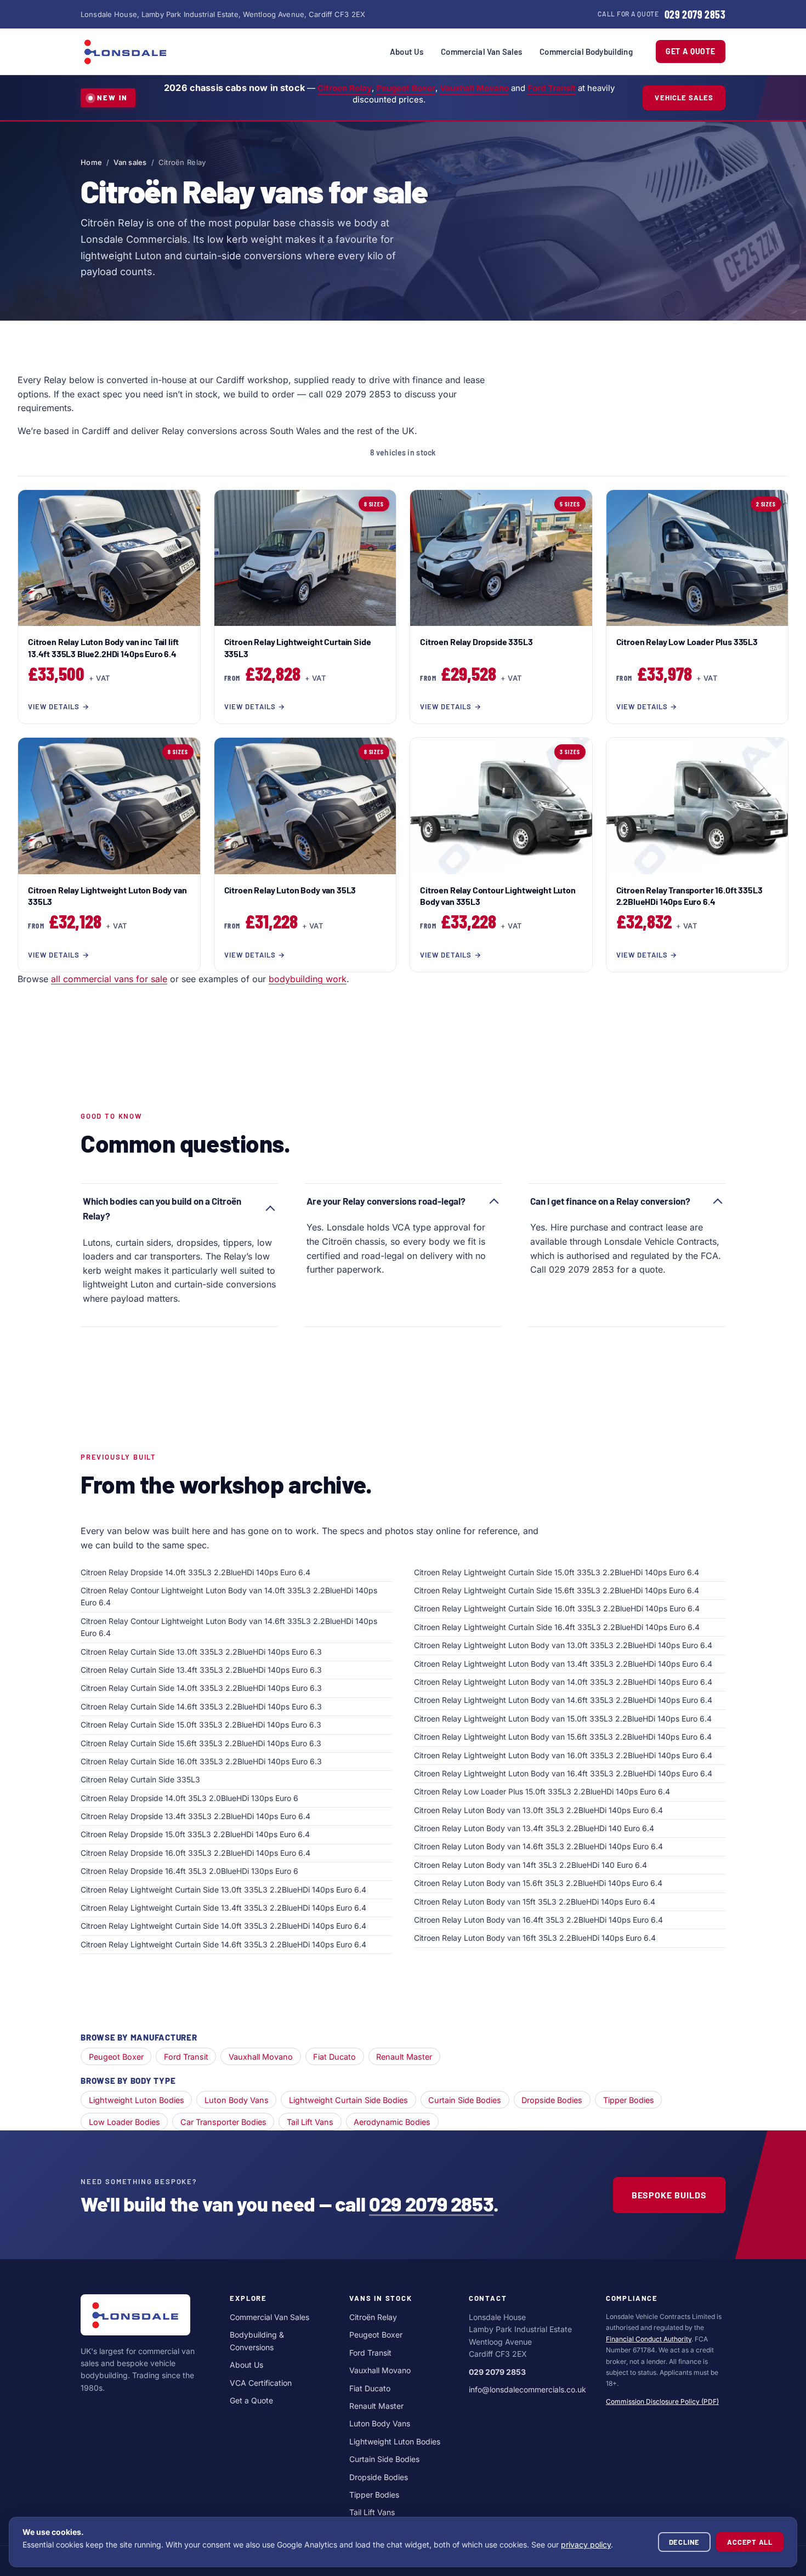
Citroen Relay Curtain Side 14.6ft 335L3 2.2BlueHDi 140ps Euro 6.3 (201, 1706)
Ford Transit (552, 88)
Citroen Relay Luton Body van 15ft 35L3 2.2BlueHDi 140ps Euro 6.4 (535, 1902)
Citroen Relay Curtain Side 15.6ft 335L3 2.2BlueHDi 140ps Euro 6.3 (201, 1743)
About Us (407, 52)
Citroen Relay (345, 88)
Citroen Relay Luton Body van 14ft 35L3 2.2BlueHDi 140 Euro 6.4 (530, 1865)
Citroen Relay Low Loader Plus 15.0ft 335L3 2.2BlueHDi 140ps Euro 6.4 (542, 1791)
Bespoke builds (669, 2195)
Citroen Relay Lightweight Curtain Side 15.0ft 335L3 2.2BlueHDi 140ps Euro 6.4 (557, 1572)
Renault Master (404, 2057)
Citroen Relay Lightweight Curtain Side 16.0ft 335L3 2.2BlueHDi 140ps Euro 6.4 (557, 1608)
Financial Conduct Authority (649, 2339)
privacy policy (586, 2544)
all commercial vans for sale (109, 979)
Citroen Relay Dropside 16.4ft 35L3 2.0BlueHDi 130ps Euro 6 (189, 1871)
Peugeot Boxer (406, 88)
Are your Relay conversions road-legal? (386, 1201)
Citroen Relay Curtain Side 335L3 (140, 1779)
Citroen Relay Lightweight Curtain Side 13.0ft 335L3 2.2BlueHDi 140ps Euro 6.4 (223, 1890)
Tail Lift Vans (310, 2122)
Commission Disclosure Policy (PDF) (662, 2401)
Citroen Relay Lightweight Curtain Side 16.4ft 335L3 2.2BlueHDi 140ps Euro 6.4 (557, 1627)
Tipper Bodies (629, 2100)
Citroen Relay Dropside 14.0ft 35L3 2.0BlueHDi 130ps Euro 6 (189, 1798)
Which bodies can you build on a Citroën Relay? (162, 1208)
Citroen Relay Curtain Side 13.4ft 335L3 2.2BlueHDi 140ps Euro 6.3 (201, 1670)
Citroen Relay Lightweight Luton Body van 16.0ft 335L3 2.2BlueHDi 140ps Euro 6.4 (563, 1755)
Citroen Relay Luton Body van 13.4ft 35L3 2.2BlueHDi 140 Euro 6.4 (534, 1828)
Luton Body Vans (237, 2100)
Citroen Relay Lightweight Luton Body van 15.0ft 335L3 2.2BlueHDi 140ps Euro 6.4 (563, 1719)
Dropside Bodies (552, 2100)
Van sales (130, 162)
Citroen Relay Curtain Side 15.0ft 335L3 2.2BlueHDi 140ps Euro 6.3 (201, 1725)
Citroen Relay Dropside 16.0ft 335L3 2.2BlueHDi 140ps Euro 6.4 (195, 1853)
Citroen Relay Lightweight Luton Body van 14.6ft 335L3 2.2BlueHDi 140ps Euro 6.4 (563, 1700)
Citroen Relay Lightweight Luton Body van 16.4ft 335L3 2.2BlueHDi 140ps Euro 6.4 (563, 1773)
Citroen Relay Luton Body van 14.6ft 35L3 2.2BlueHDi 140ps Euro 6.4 (538, 1846)
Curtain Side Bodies (465, 2100)
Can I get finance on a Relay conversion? (610, 1201)
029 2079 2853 (431, 2204)
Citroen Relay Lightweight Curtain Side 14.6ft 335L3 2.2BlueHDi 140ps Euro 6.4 (223, 1944)
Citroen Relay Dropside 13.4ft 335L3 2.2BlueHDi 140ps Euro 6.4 (195, 1816)
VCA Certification (261, 2383)
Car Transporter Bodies (223, 2122)
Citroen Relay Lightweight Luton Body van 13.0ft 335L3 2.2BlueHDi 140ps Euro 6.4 (563, 1645)
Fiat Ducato (334, 2057)
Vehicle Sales (684, 98)
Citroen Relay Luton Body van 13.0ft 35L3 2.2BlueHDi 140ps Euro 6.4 (538, 1810)
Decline (684, 2542)
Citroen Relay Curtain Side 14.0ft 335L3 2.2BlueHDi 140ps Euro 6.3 (201, 1688)
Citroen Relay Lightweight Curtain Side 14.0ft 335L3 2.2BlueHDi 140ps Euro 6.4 (223, 1926)
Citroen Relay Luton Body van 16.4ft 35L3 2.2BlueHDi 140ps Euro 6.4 (538, 1920)
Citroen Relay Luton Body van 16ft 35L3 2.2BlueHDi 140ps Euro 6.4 (535, 1938)
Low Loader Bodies (124, 2122)
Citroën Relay (373, 2317)
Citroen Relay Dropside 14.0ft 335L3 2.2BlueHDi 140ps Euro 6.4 (195, 1572)
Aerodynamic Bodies (392, 2122)
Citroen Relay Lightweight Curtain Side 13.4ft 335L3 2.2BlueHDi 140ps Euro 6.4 (223, 1908)
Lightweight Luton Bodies (137, 2100)
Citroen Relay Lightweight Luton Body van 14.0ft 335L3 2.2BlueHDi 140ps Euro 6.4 (563, 1682)
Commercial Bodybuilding (586, 52)
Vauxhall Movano (474, 88)
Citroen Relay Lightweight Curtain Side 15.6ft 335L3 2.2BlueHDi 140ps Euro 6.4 (557, 1590)
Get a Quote (691, 51)
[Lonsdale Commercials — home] (126, 52)
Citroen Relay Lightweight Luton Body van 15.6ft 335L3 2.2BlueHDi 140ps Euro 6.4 (563, 1737)
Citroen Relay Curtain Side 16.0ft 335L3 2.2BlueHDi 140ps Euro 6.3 (201, 1761)
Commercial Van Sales (481, 52)
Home (91, 162)
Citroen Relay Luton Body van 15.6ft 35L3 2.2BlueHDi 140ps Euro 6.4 (538, 1883)
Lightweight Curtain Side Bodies (348, 2100)
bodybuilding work (308, 979)
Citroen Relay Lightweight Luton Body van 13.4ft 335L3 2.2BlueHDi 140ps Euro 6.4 (563, 1664)
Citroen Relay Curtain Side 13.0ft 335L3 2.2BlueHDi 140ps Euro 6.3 (201, 1652)
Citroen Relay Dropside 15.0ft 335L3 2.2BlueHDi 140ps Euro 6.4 (195, 1834)
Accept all (750, 2542)
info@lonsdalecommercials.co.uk (527, 2389)
